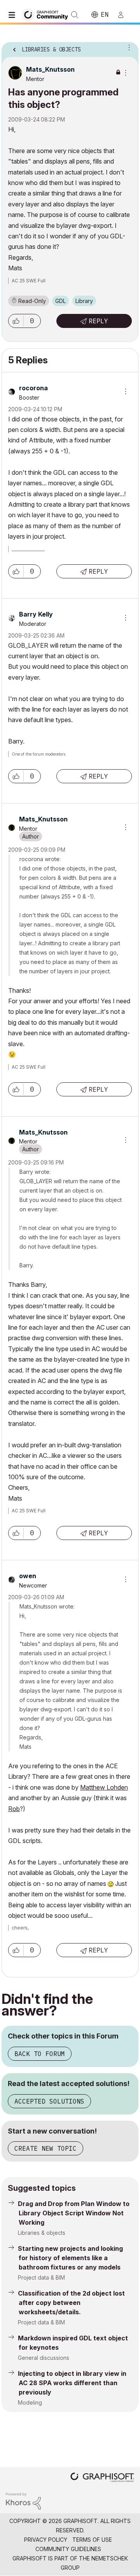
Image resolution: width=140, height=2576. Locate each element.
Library (84, 301)
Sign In (124, 15)
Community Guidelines (68, 2549)
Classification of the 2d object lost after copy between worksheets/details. (71, 2303)
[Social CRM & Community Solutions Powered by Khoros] (23, 2500)
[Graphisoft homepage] (102, 2478)
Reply (98, 321)
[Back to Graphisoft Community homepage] (47, 14)
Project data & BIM (41, 2277)
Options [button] (128, 47)
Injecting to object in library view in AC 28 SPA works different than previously (72, 2383)
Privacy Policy (46, 2540)
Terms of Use (92, 2540)
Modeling (30, 2402)
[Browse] (14, 15)
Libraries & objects (42, 2233)
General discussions (44, 2358)
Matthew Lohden (104, 1787)
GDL (60, 301)
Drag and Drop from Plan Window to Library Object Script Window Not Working (74, 2213)
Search (75, 15)
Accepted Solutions (49, 2101)
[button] (16, 321)
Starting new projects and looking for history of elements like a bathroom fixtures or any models (70, 2258)
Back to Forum (40, 2054)
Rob (14, 1809)
